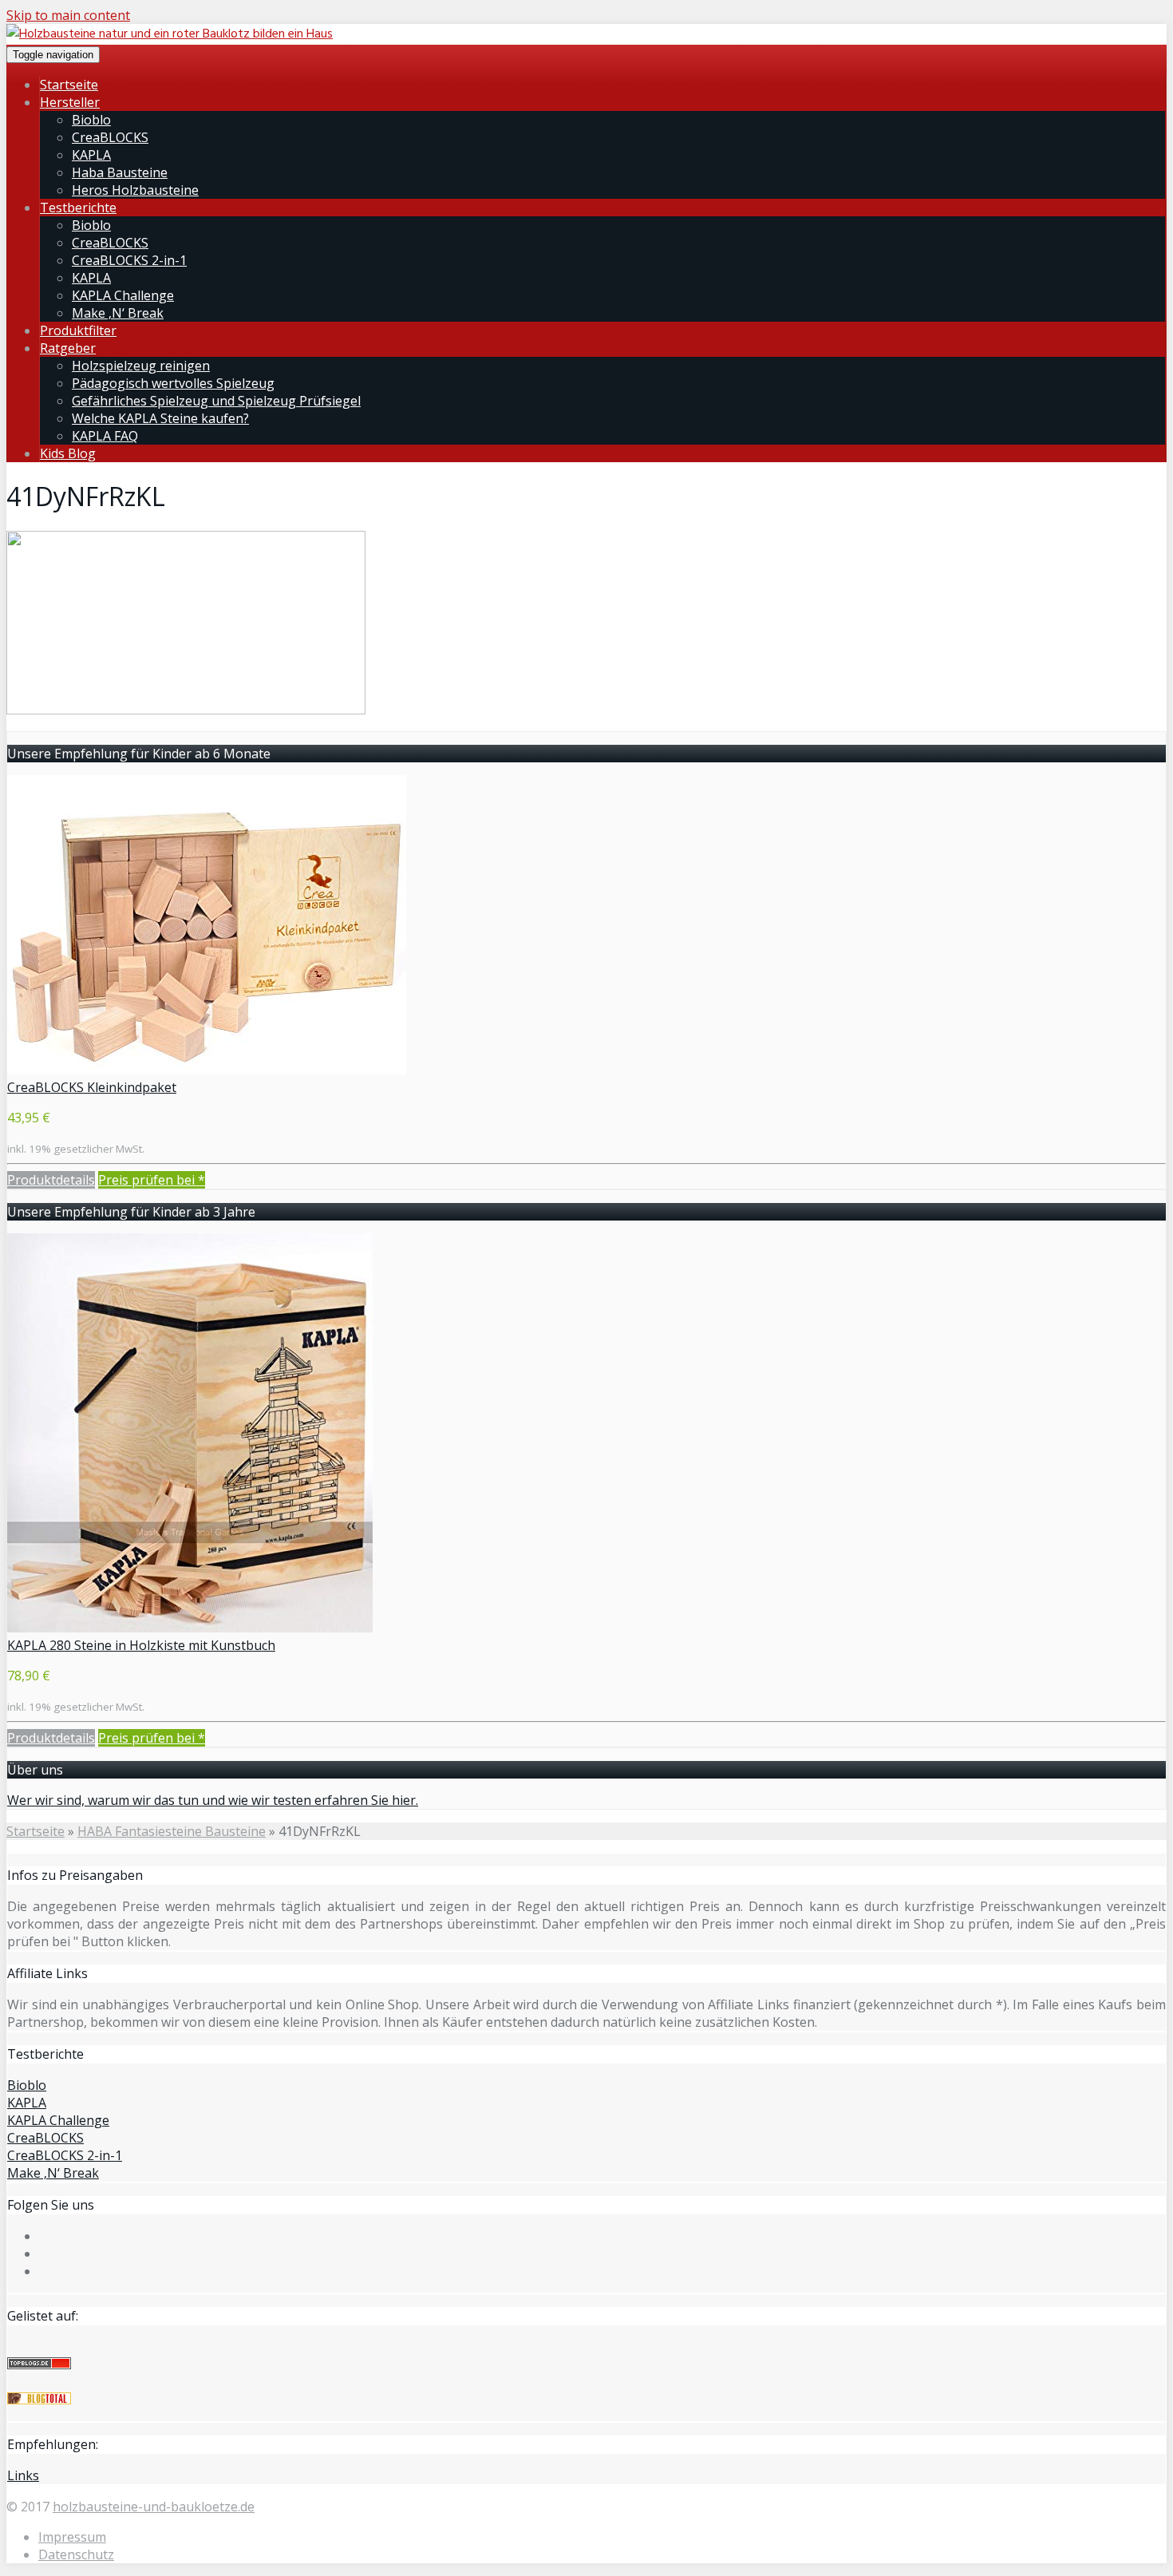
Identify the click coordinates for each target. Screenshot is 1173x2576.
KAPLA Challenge (123, 295)
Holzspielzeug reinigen (141, 366)
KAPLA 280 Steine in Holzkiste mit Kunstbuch (141, 1645)
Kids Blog (68, 453)
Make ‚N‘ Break (118, 313)
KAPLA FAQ (105, 436)
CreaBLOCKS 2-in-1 (129, 260)
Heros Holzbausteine (135, 190)
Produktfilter (78, 330)
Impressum (72, 2537)
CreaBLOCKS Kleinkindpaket (92, 1087)
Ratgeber (68, 348)
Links (23, 2475)
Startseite (69, 85)
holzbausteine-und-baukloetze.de (154, 2507)
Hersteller (70, 102)
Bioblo (91, 120)
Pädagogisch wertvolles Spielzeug (173, 383)
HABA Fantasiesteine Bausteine (172, 1831)
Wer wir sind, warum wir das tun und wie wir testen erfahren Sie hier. (213, 1800)
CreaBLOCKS (110, 137)
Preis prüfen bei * (152, 1180)
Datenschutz (76, 2554)
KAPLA (91, 155)
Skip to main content (68, 15)
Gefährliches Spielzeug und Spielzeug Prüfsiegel (216, 401)
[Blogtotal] (39, 2400)
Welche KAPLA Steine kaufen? (160, 418)
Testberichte (78, 208)
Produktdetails (51, 1180)
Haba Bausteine (120, 172)
